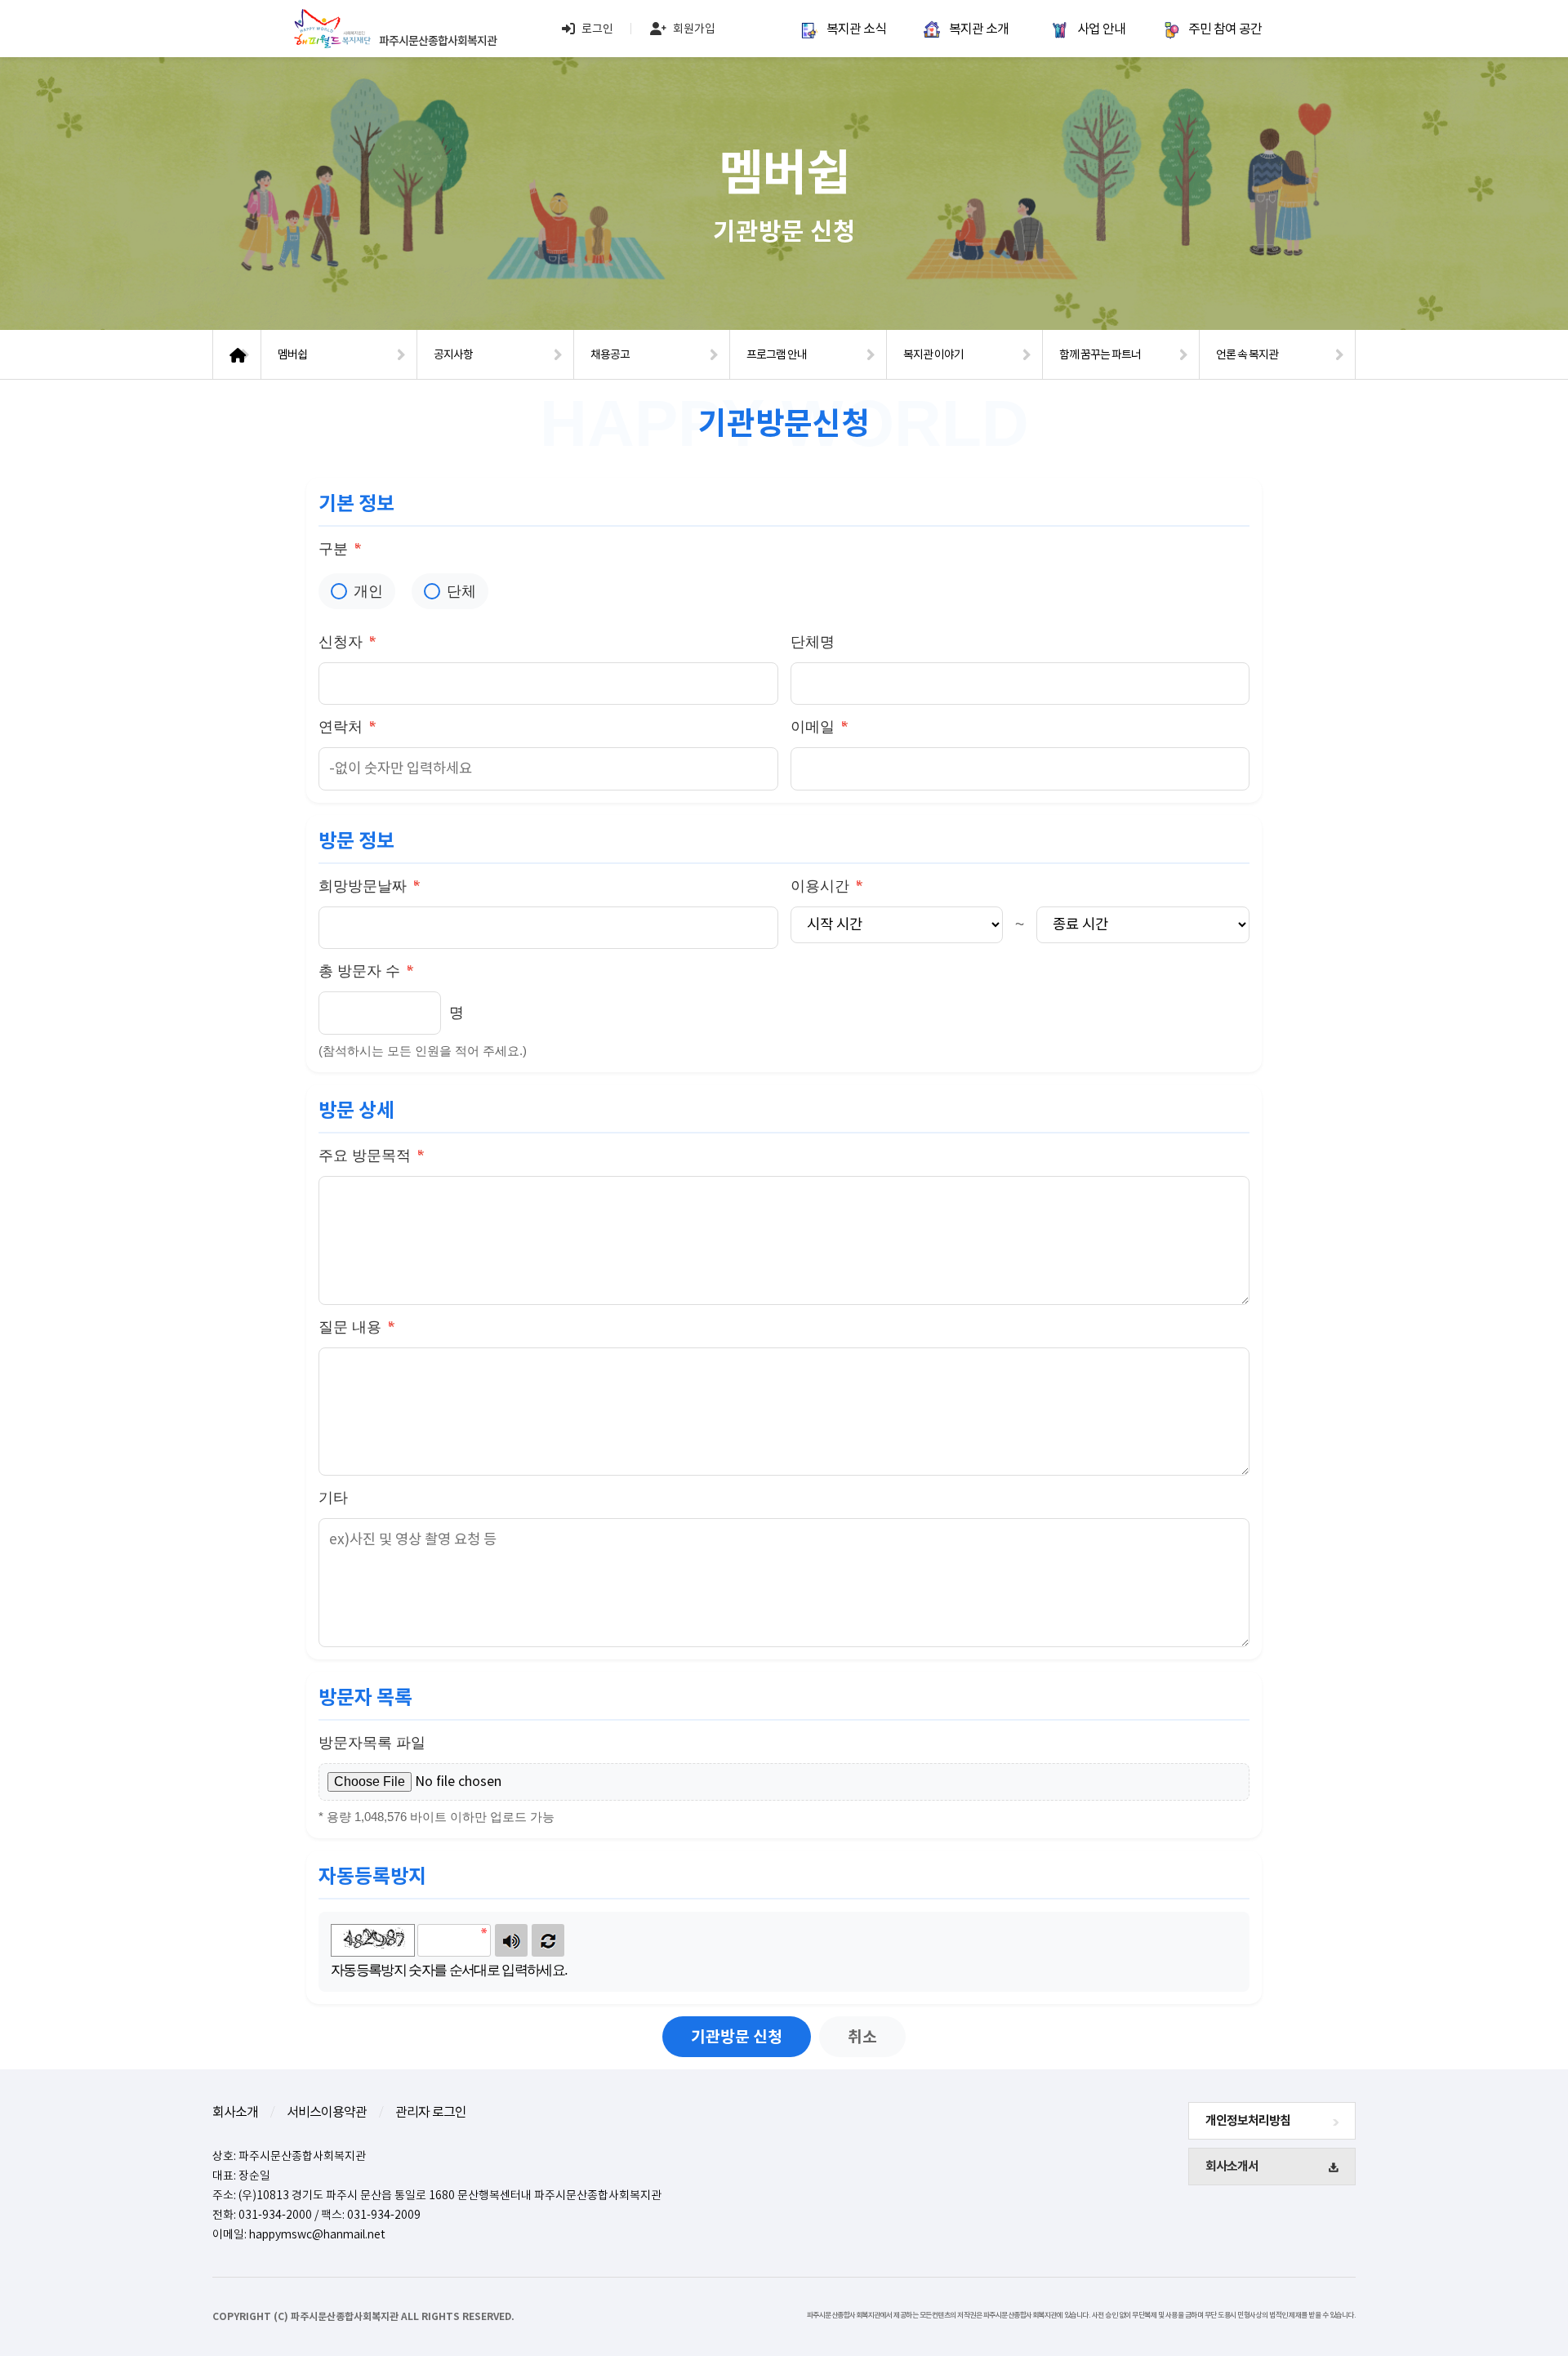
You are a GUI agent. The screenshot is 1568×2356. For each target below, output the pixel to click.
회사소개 (235, 2112)
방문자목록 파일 (372, 1743)
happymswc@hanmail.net (317, 2234)
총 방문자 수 (366, 971)
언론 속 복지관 (1247, 354)
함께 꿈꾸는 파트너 (1100, 354)
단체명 (813, 642)
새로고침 (548, 1940)
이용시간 (826, 886)
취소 (862, 2037)
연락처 (347, 726)
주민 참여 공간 (1225, 29)
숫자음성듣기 (511, 1940)
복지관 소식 (856, 29)
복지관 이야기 (933, 354)
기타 (333, 1498)
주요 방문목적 (371, 1155)
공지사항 (453, 354)
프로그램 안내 (777, 354)
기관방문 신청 (737, 2037)
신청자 (347, 641)
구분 (340, 548)
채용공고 (610, 354)
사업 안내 (1101, 29)
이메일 (819, 726)
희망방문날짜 (369, 886)
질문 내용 (356, 1327)
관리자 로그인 (431, 2112)
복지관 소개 (979, 29)
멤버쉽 (292, 354)
